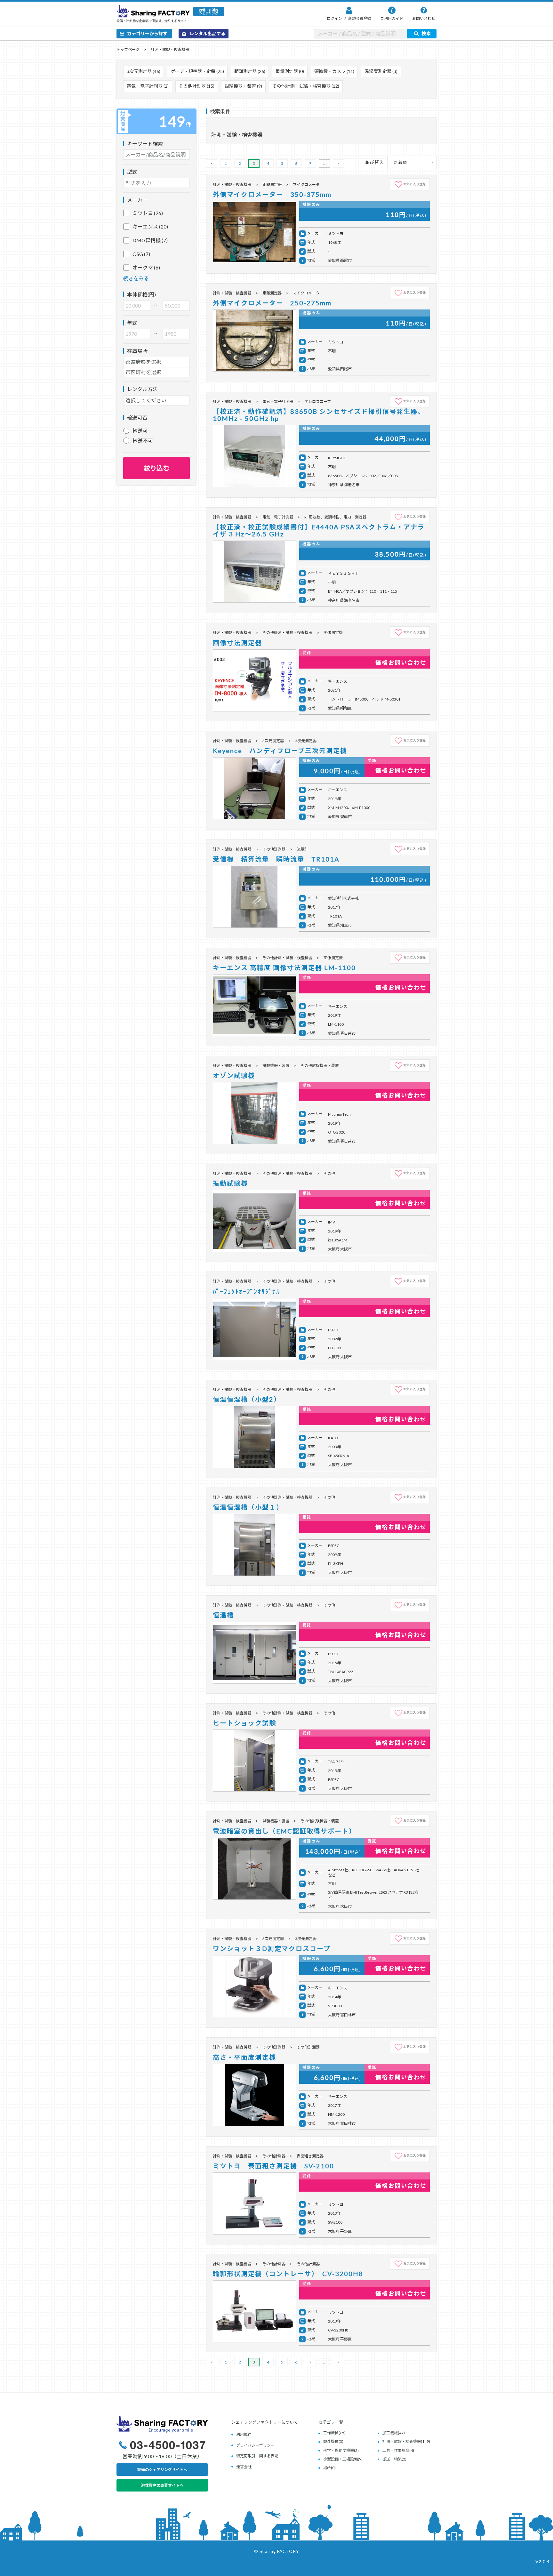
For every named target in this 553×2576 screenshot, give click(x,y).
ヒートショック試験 (244, 1723)
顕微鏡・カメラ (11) (334, 71)
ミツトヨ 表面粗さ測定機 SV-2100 (273, 2166)
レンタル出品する (207, 33)
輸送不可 (143, 441)
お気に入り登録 (414, 184)
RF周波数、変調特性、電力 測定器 (335, 517)
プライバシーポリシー (255, 2445)
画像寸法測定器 (237, 643)
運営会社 (244, 2467)
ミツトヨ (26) (148, 213)
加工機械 (390, 2433)
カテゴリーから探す (147, 33)
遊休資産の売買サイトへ (162, 2485)
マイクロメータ (306, 185)
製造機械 (331, 2441)
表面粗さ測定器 (310, 2156)
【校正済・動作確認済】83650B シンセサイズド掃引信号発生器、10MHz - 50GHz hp (319, 415)
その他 (329, 1173)
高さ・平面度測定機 (244, 2057)
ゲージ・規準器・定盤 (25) (197, 71)
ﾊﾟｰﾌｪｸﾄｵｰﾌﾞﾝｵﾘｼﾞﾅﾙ (246, 1291)
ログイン (334, 18)
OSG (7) (141, 254)
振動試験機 (230, 1183)
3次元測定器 (273, 741)
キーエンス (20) (150, 226)
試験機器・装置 (276, 1066)
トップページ (128, 49)
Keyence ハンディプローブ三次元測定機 (280, 750)
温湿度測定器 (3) (381, 71)
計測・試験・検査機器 (170, 49)
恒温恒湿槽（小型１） (248, 1507)
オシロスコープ (318, 401)
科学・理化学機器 (339, 2450)
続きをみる (136, 278)
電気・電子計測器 (278, 401)
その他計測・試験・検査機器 (287, 633)
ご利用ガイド (392, 18)
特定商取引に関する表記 (257, 2456)
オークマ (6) (146, 267)
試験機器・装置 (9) (243, 86)
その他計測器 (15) (197, 86)
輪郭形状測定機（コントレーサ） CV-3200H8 (288, 2274)
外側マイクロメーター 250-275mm (272, 303)
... (324, 163)
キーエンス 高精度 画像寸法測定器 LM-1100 (284, 967)
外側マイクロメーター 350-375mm (272, 194)
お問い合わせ (424, 18)
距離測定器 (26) (250, 71)
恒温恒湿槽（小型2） (247, 1399)
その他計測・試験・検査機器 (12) (306, 86)
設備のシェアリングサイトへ (162, 2470)
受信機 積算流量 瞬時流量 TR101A (280, 859)
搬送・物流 (392, 2459)
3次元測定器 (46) (144, 71)
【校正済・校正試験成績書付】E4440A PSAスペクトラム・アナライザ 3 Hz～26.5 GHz (319, 530)
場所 (327, 2468)
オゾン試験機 (234, 1075)
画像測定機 (333, 633)
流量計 (302, 849)
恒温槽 (223, 1615)
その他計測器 (274, 849)
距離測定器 (272, 185)
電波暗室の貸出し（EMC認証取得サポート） (284, 1831)
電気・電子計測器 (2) (148, 86)
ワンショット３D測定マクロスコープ (272, 1948)
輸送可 (140, 431)
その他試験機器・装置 (320, 1066)
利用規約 (244, 2434)
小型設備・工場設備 (341, 2459)
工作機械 (331, 2433)
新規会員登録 (359, 18)
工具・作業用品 (396, 2450)
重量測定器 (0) (290, 71)
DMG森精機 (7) (150, 240)
